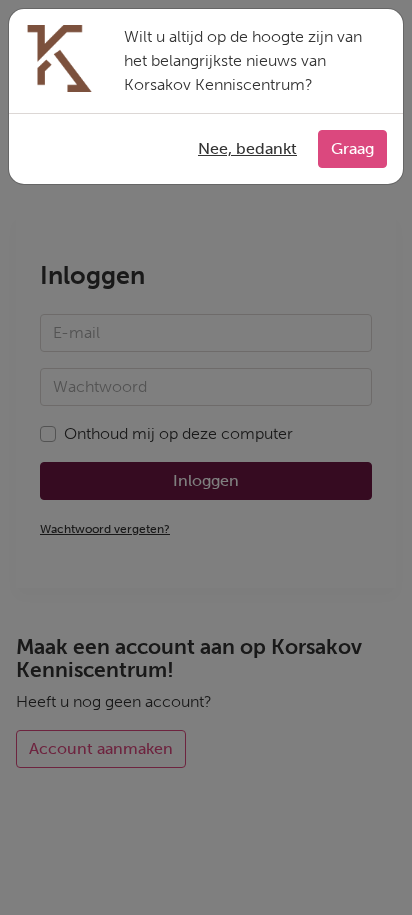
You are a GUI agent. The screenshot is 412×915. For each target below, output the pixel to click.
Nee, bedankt (247, 148)
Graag (352, 148)
